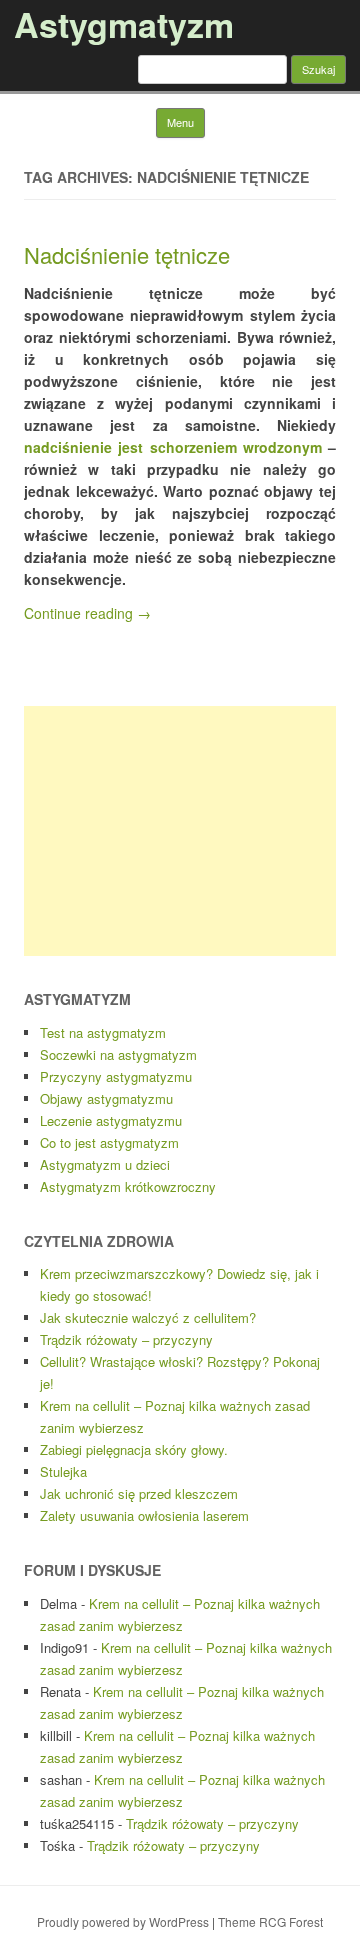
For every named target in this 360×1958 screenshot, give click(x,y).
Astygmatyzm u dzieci (105, 1164)
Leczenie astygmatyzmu (111, 1120)
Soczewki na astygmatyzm (118, 1054)
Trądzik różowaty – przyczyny (126, 1339)
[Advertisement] (180, 831)
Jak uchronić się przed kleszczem (139, 1493)
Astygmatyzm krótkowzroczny (128, 1186)
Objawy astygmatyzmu (106, 1098)
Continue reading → (87, 613)
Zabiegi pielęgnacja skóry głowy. (134, 1449)
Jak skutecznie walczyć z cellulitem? (148, 1317)
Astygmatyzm (124, 24)
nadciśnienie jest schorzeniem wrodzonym (173, 447)
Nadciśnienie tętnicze (127, 254)
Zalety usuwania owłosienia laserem (144, 1515)
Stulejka (63, 1471)
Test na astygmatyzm (103, 1032)
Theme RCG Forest (270, 1921)
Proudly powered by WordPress (123, 1921)
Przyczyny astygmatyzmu (116, 1076)
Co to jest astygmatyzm (109, 1142)
